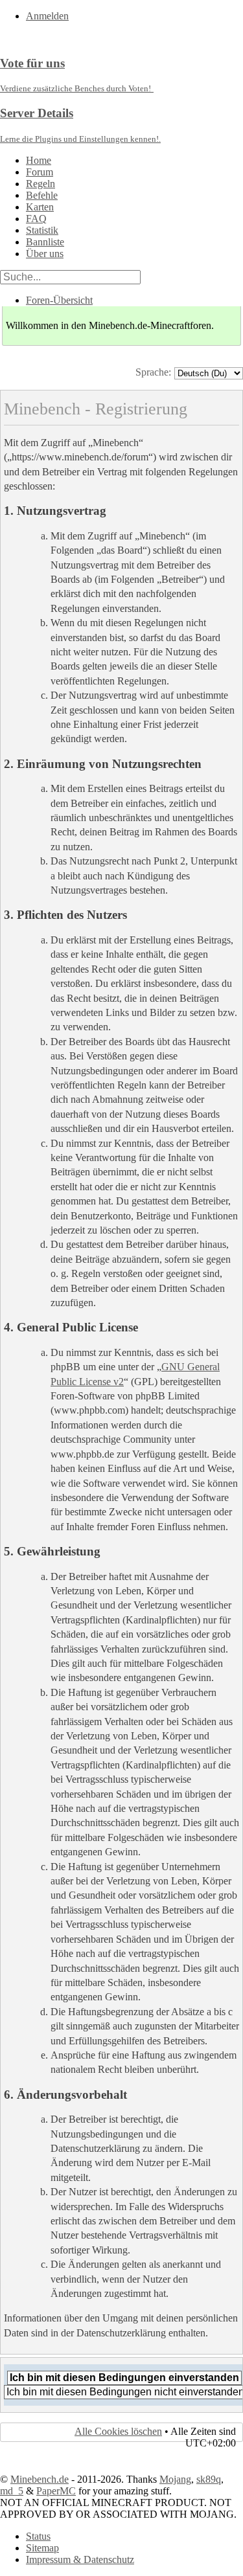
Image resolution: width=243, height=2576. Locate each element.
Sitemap (42, 2548)
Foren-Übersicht (59, 300)
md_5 (12, 2491)
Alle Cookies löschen (118, 2431)
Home (39, 160)
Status (38, 2536)
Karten (40, 207)
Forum (40, 172)
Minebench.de (40, 2479)
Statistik (42, 230)
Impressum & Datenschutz (80, 2559)
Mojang (175, 2479)
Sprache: (153, 372)
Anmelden (47, 16)
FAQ (36, 219)
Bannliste (45, 242)
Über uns (45, 254)
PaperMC (56, 2491)
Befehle (42, 195)
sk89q (209, 2479)
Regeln (40, 184)
